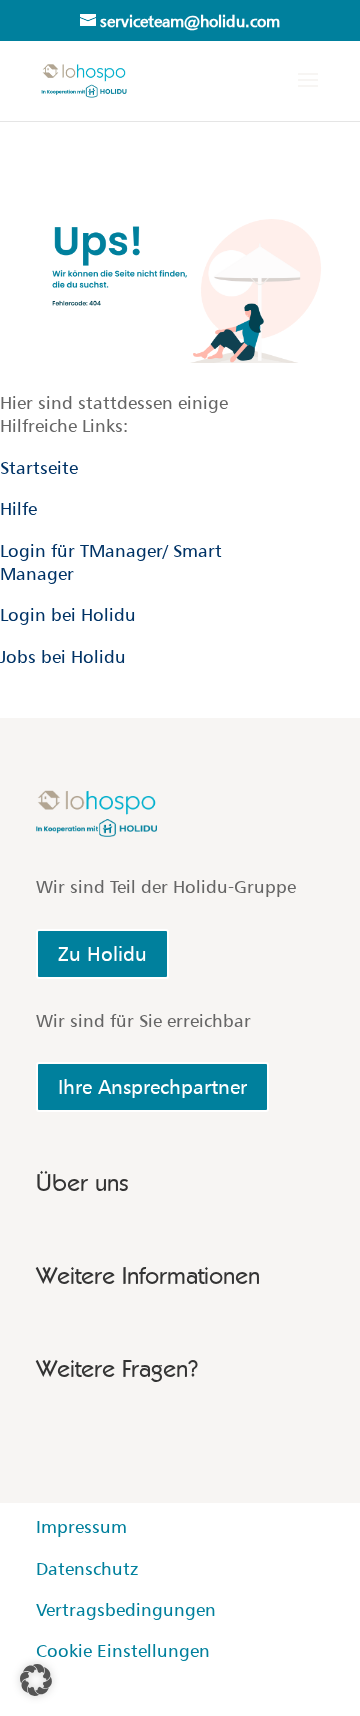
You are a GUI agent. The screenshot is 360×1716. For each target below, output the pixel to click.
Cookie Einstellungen (123, 1650)
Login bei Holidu (68, 614)
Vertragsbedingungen (126, 1609)
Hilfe (18, 508)
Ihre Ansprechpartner (152, 1087)
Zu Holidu (102, 954)
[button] (36, 1680)
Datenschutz (87, 1568)
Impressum (81, 1526)
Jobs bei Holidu (63, 656)
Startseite (39, 467)
